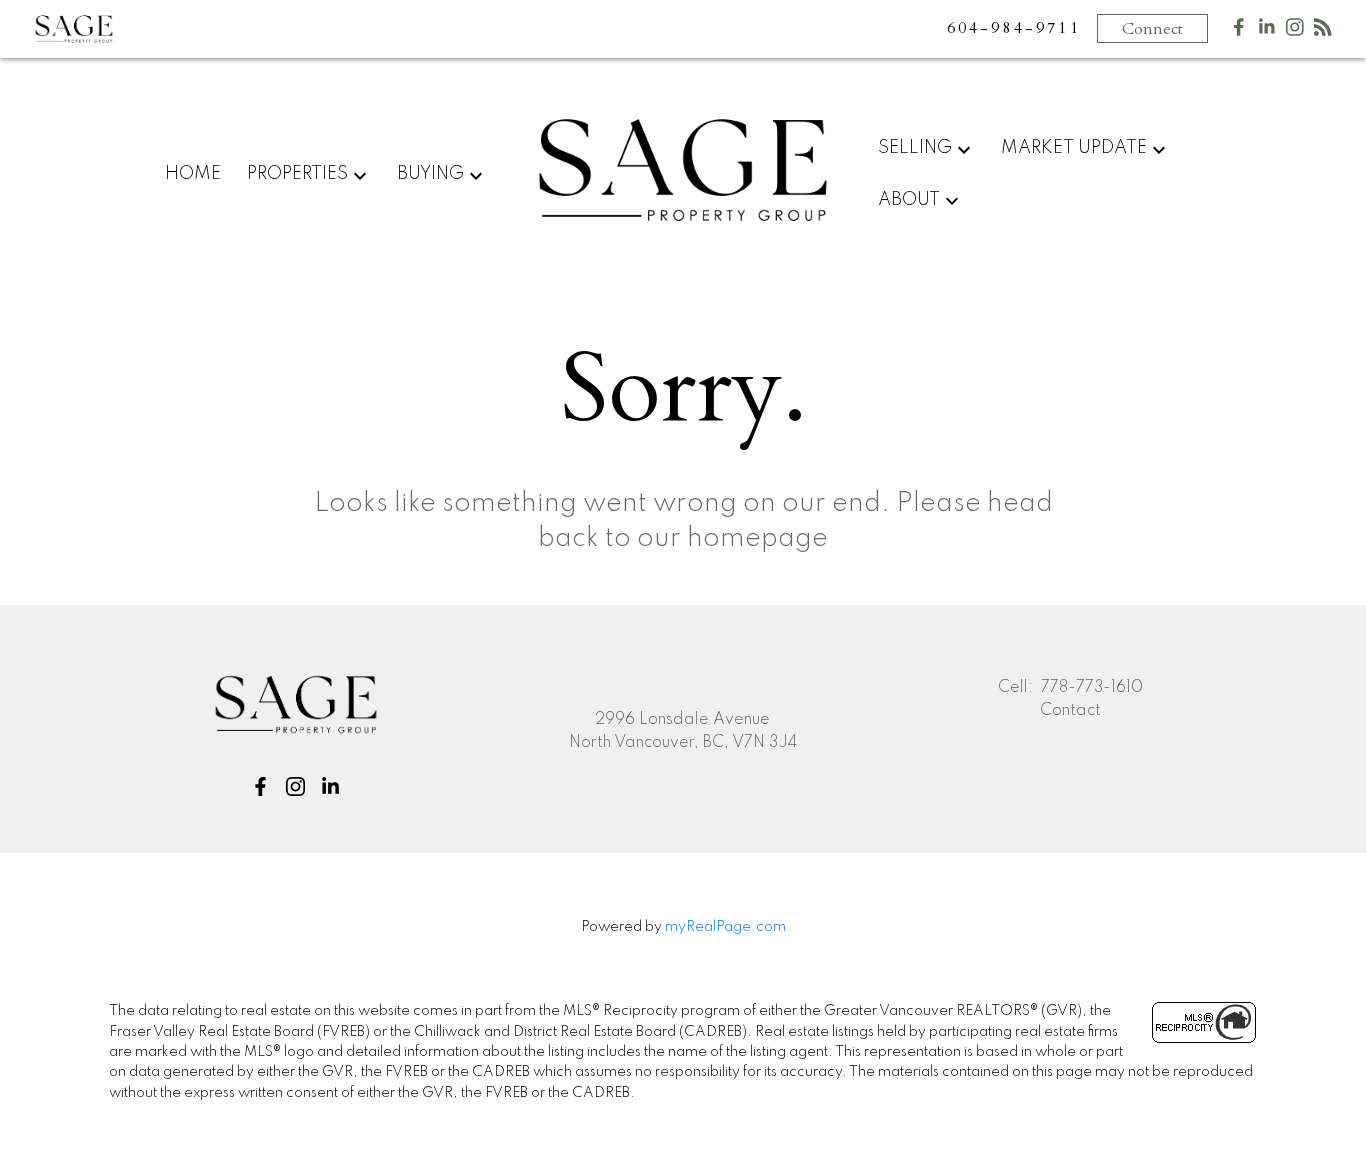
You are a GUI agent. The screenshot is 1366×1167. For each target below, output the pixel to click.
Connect (1152, 29)
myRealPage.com (725, 927)
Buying (430, 174)
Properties (297, 174)
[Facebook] (1239, 31)
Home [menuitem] (193, 174)
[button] (260, 786)
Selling (915, 148)
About (909, 200)
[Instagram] (1295, 31)
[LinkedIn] (1267, 31)
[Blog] (1323, 31)
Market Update (1074, 148)
